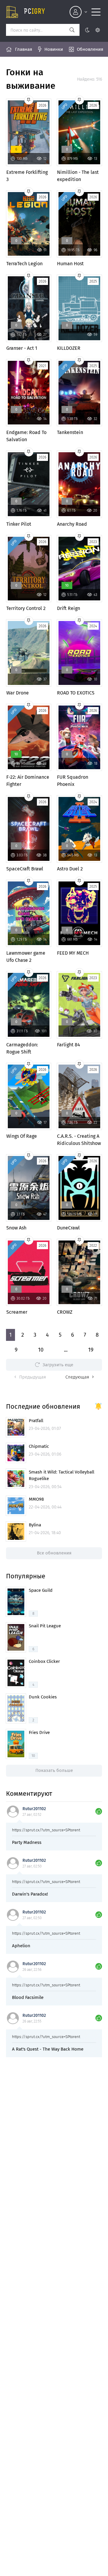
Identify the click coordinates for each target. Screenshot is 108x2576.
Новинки (54, 49)
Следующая (77, 1377)
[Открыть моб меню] (96, 12)
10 (41, 1350)
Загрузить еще (58, 1365)
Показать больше (54, 1770)
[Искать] (72, 30)
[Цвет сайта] (92, 30)
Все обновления (54, 1553)
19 (91, 1350)
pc (34, 12)
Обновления (90, 49)
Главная (24, 49)
